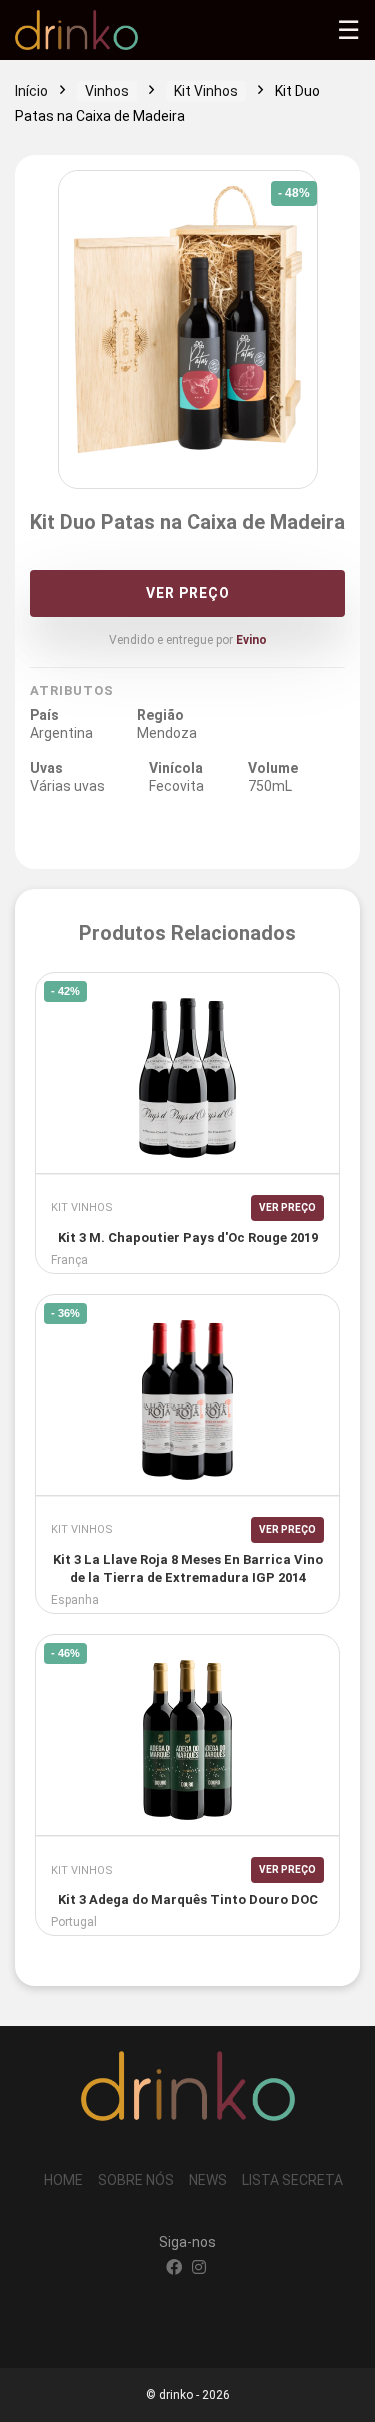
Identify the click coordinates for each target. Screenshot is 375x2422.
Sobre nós (136, 2180)
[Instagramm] (199, 2269)
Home (63, 2180)
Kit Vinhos (206, 91)
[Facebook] (174, 2269)
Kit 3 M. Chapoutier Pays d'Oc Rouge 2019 (188, 1237)
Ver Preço (188, 593)
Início (31, 91)
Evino (251, 640)
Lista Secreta (292, 2180)
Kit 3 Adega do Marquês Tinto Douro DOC (188, 1899)
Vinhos (107, 91)
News (208, 2180)
